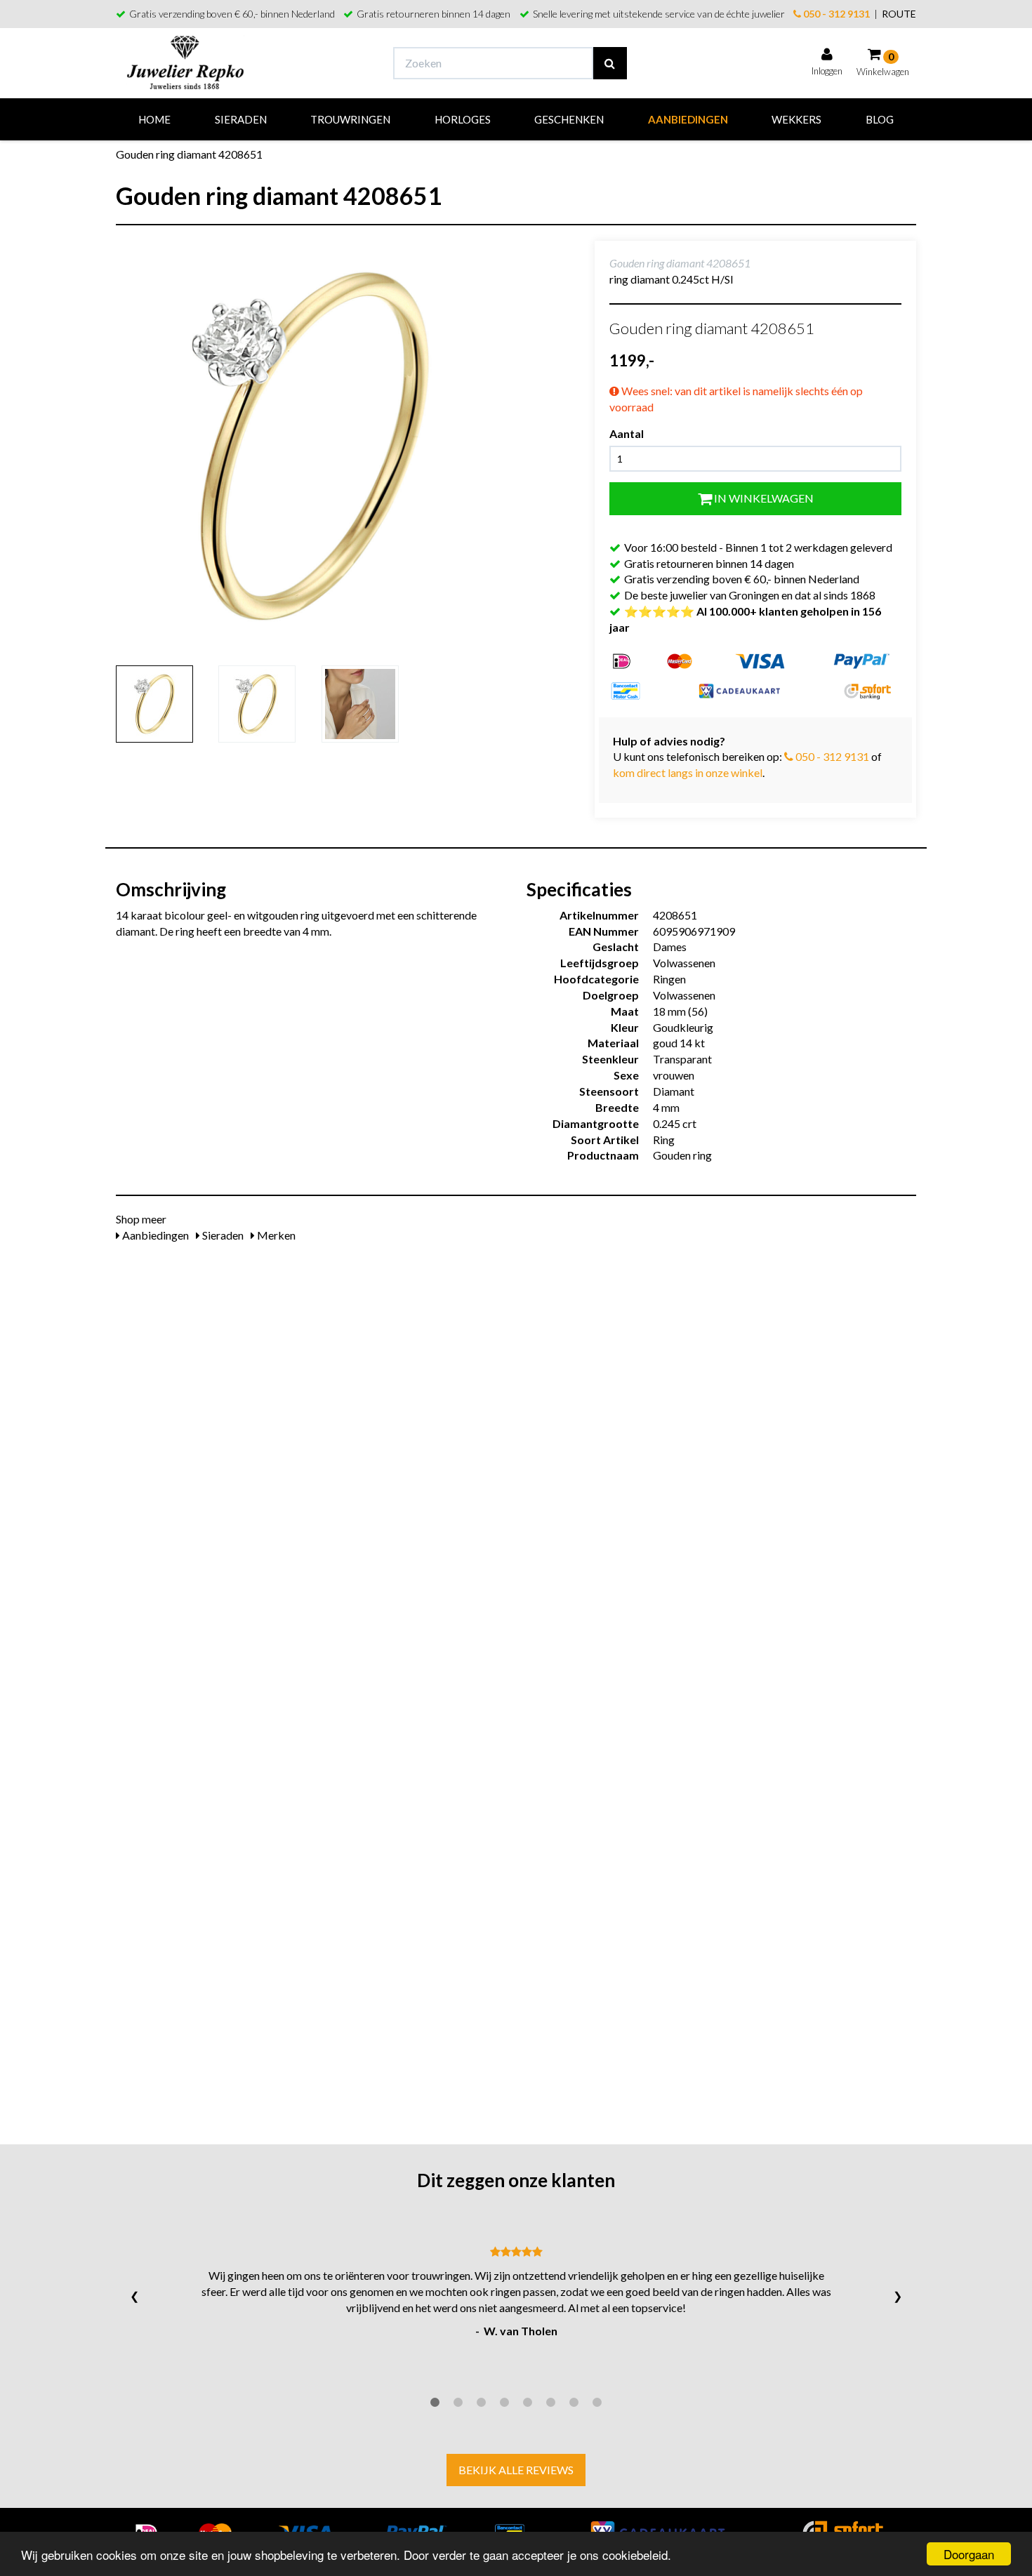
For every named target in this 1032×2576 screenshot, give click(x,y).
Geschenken (569, 119)
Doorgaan (969, 2554)
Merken (275, 1235)
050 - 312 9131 (835, 14)
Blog (880, 119)
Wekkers (796, 119)
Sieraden (241, 119)
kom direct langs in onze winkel (688, 772)
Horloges (463, 119)
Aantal (627, 433)
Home (154, 119)
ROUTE (899, 14)
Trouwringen (350, 119)
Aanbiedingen (688, 119)
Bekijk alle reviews (516, 2470)
